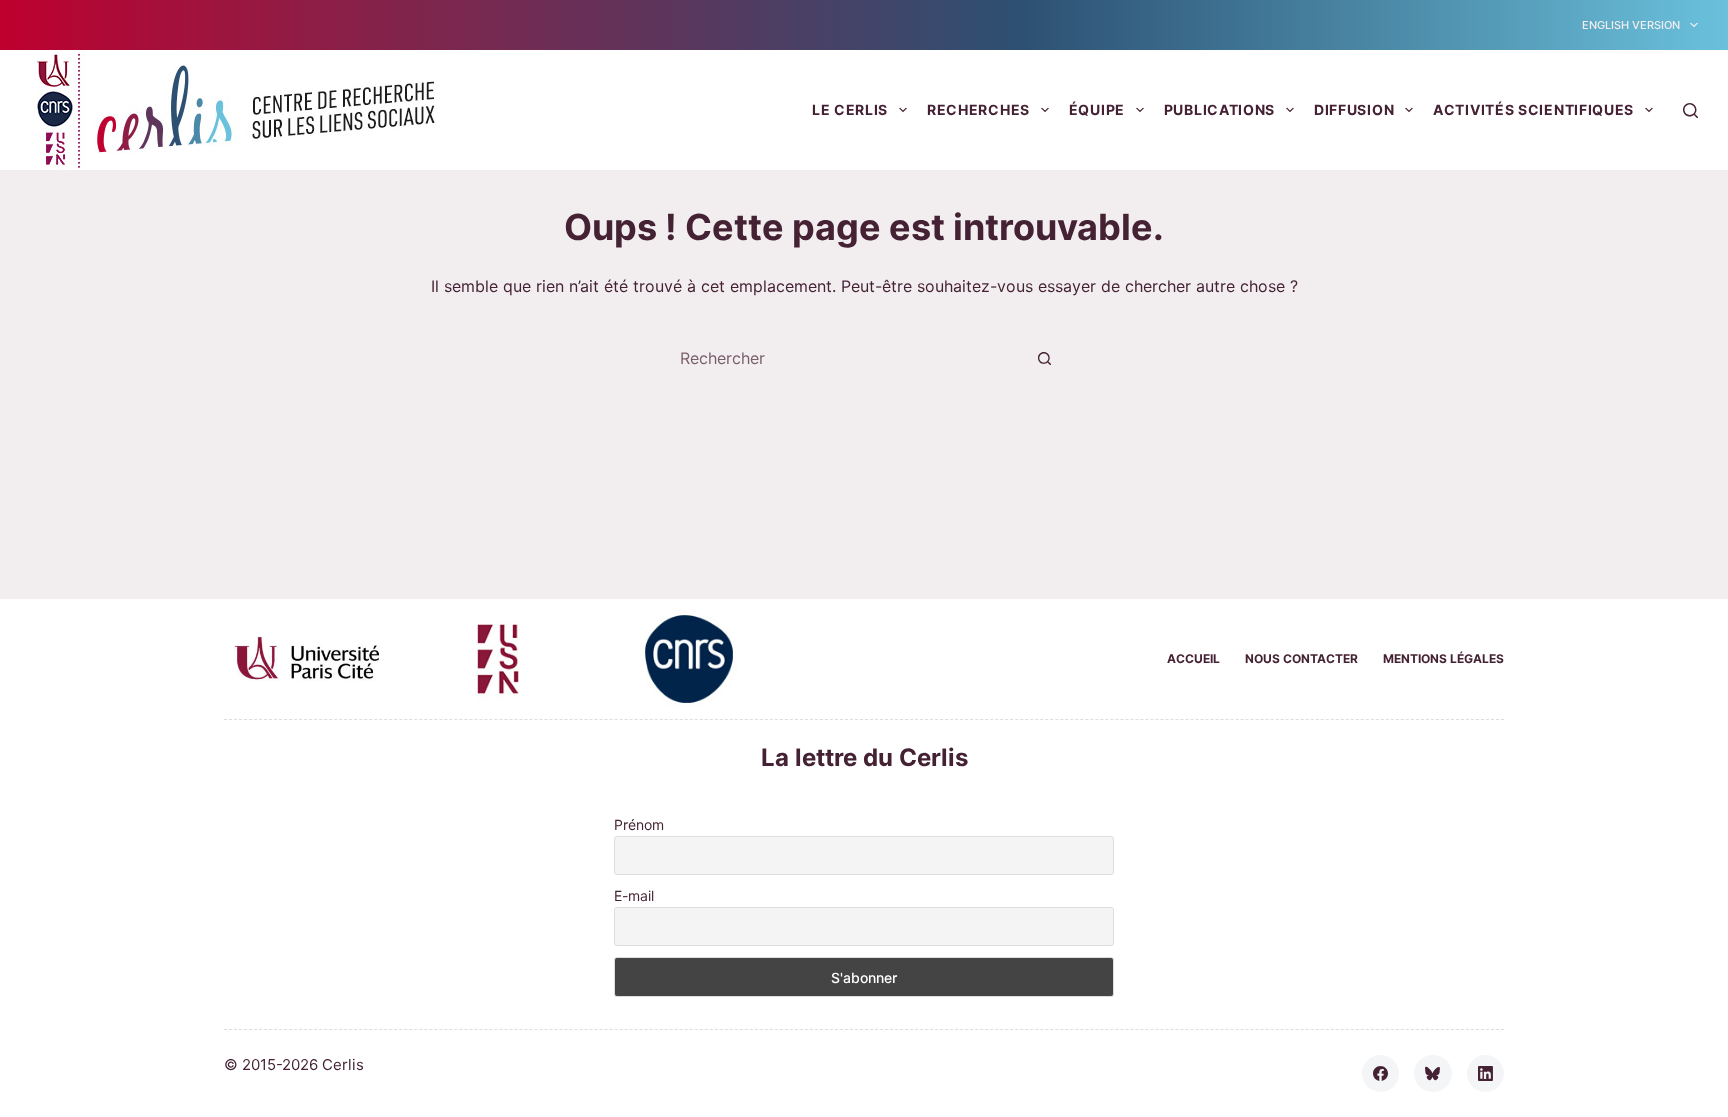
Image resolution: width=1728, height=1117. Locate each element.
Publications (1219, 109)
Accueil (1193, 658)
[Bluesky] (1433, 1074)
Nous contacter (1301, 658)
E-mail (634, 895)
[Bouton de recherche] (1044, 358)
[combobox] (845, 358)
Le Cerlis (850, 109)
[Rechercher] (1690, 110)
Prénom (639, 824)
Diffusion (1354, 109)
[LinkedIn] (1486, 1074)
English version (1631, 25)
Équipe (1097, 109)
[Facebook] (1381, 1074)
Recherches (978, 109)
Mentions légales (1443, 658)
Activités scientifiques (1533, 109)
